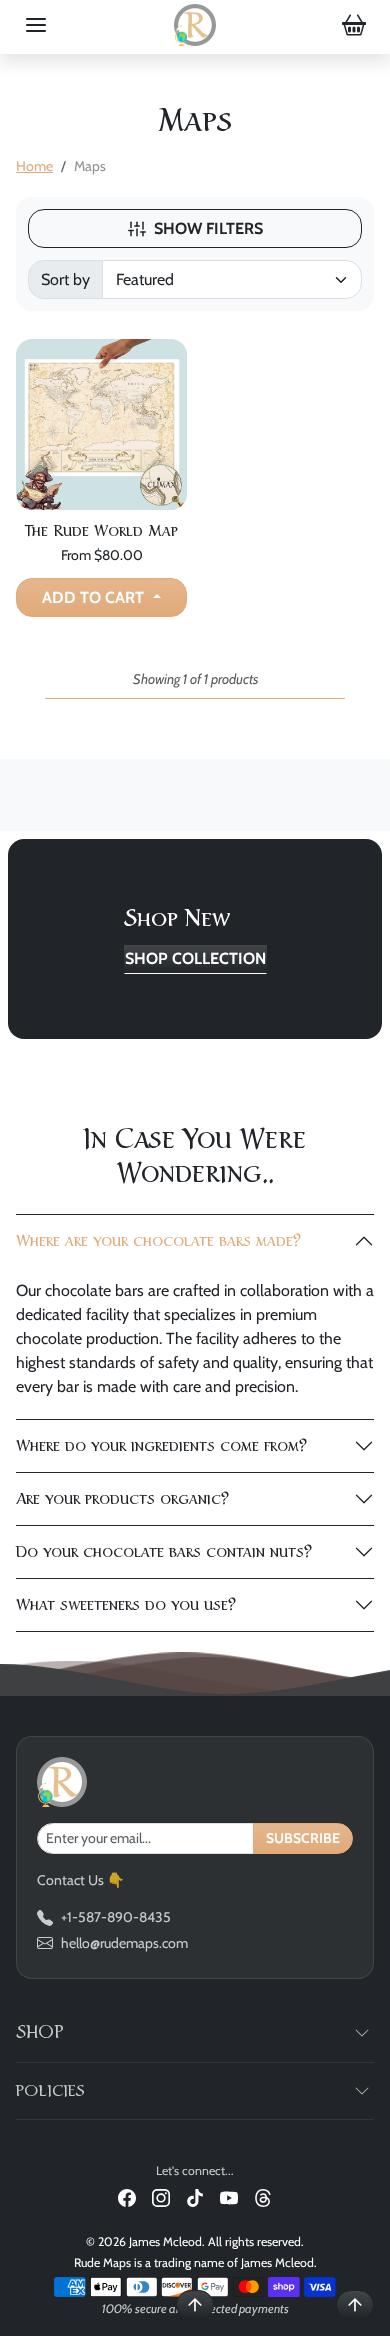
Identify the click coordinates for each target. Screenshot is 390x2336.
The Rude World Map (101, 531)
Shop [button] (40, 2032)
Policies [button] (50, 2091)
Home (34, 166)
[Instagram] (161, 2196)
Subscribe (303, 1838)
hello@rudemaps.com (124, 1943)
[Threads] (263, 2196)
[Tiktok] (195, 2196)
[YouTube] (229, 2196)
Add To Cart (95, 597)
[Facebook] (127, 2196)
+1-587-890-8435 (116, 1917)
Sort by (65, 279)
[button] (36, 25)
